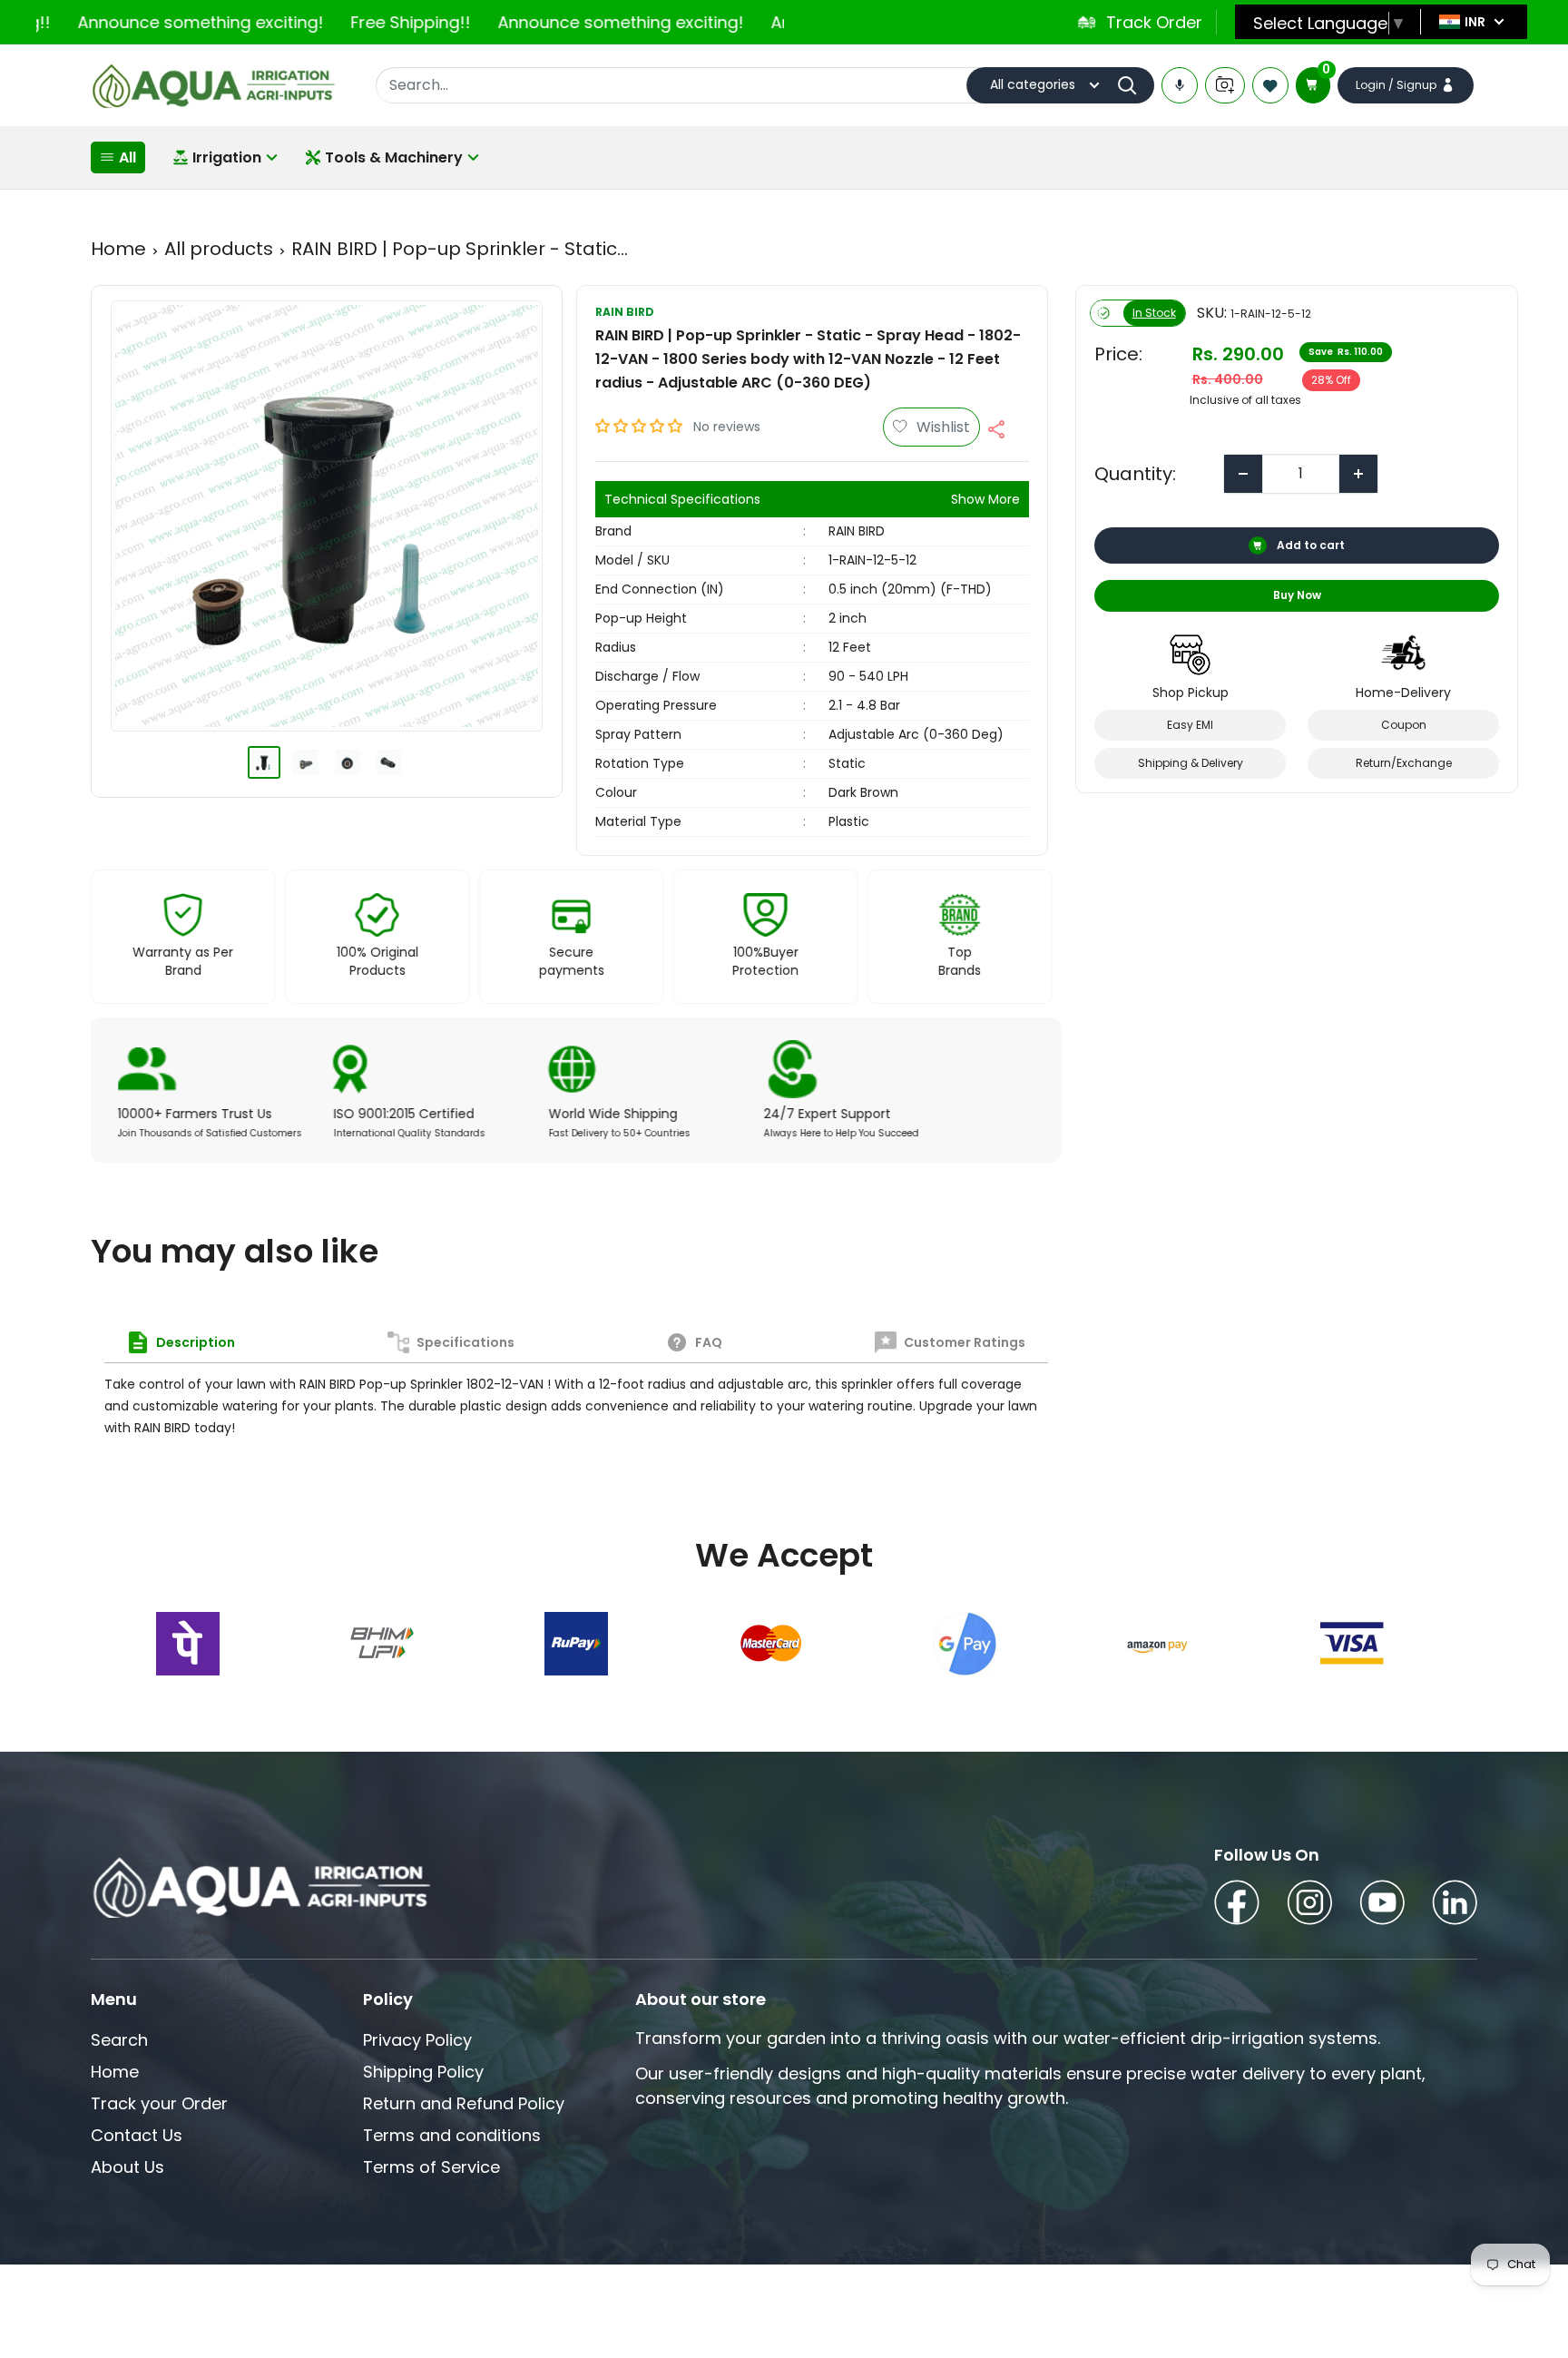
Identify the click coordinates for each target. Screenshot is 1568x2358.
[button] (641, 426)
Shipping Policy (423, 2072)
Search (119, 2040)
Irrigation (227, 157)
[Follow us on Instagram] (1309, 1906)
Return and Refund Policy (464, 2103)
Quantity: (1135, 474)
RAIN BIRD (625, 312)
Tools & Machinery (394, 157)
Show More (985, 499)
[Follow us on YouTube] (1382, 1906)
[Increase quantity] (1358, 474)
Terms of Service (431, 2167)
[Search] (1132, 85)
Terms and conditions (452, 2135)
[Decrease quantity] (1243, 474)
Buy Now (1296, 595)
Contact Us (137, 2135)
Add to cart (1310, 545)
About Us (127, 2167)
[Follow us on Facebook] (1237, 1906)
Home (118, 249)
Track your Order (159, 2103)
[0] (1313, 85)
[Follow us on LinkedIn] (1455, 1906)
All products (219, 249)
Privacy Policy (417, 2040)
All (127, 157)
